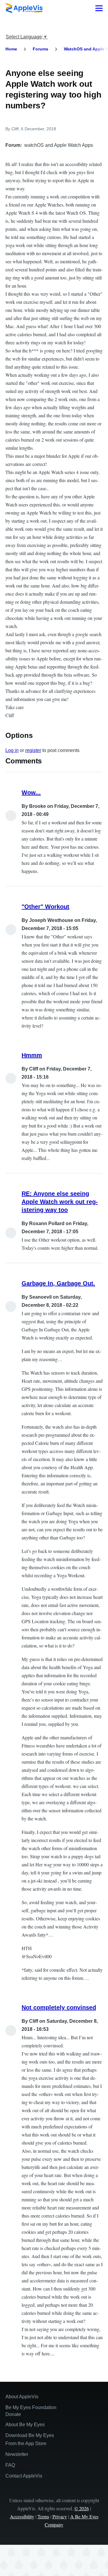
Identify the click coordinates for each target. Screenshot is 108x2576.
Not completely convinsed (59, 2007)
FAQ (10, 2465)
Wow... (31, 793)
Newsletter (17, 2454)
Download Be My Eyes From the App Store (30, 2439)
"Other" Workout (45, 907)
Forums (40, 49)
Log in (12, 750)
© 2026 (82, 2508)
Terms (43, 2516)
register (33, 750)
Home (11, 49)
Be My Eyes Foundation (31, 2407)
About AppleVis (22, 2397)
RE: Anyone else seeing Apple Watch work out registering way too (60, 1202)
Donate (13, 2414)
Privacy (60, 2516)
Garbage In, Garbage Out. (58, 1283)
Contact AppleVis (24, 2476)
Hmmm (32, 1055)
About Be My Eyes (25, 2425)
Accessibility (22, 2516)
